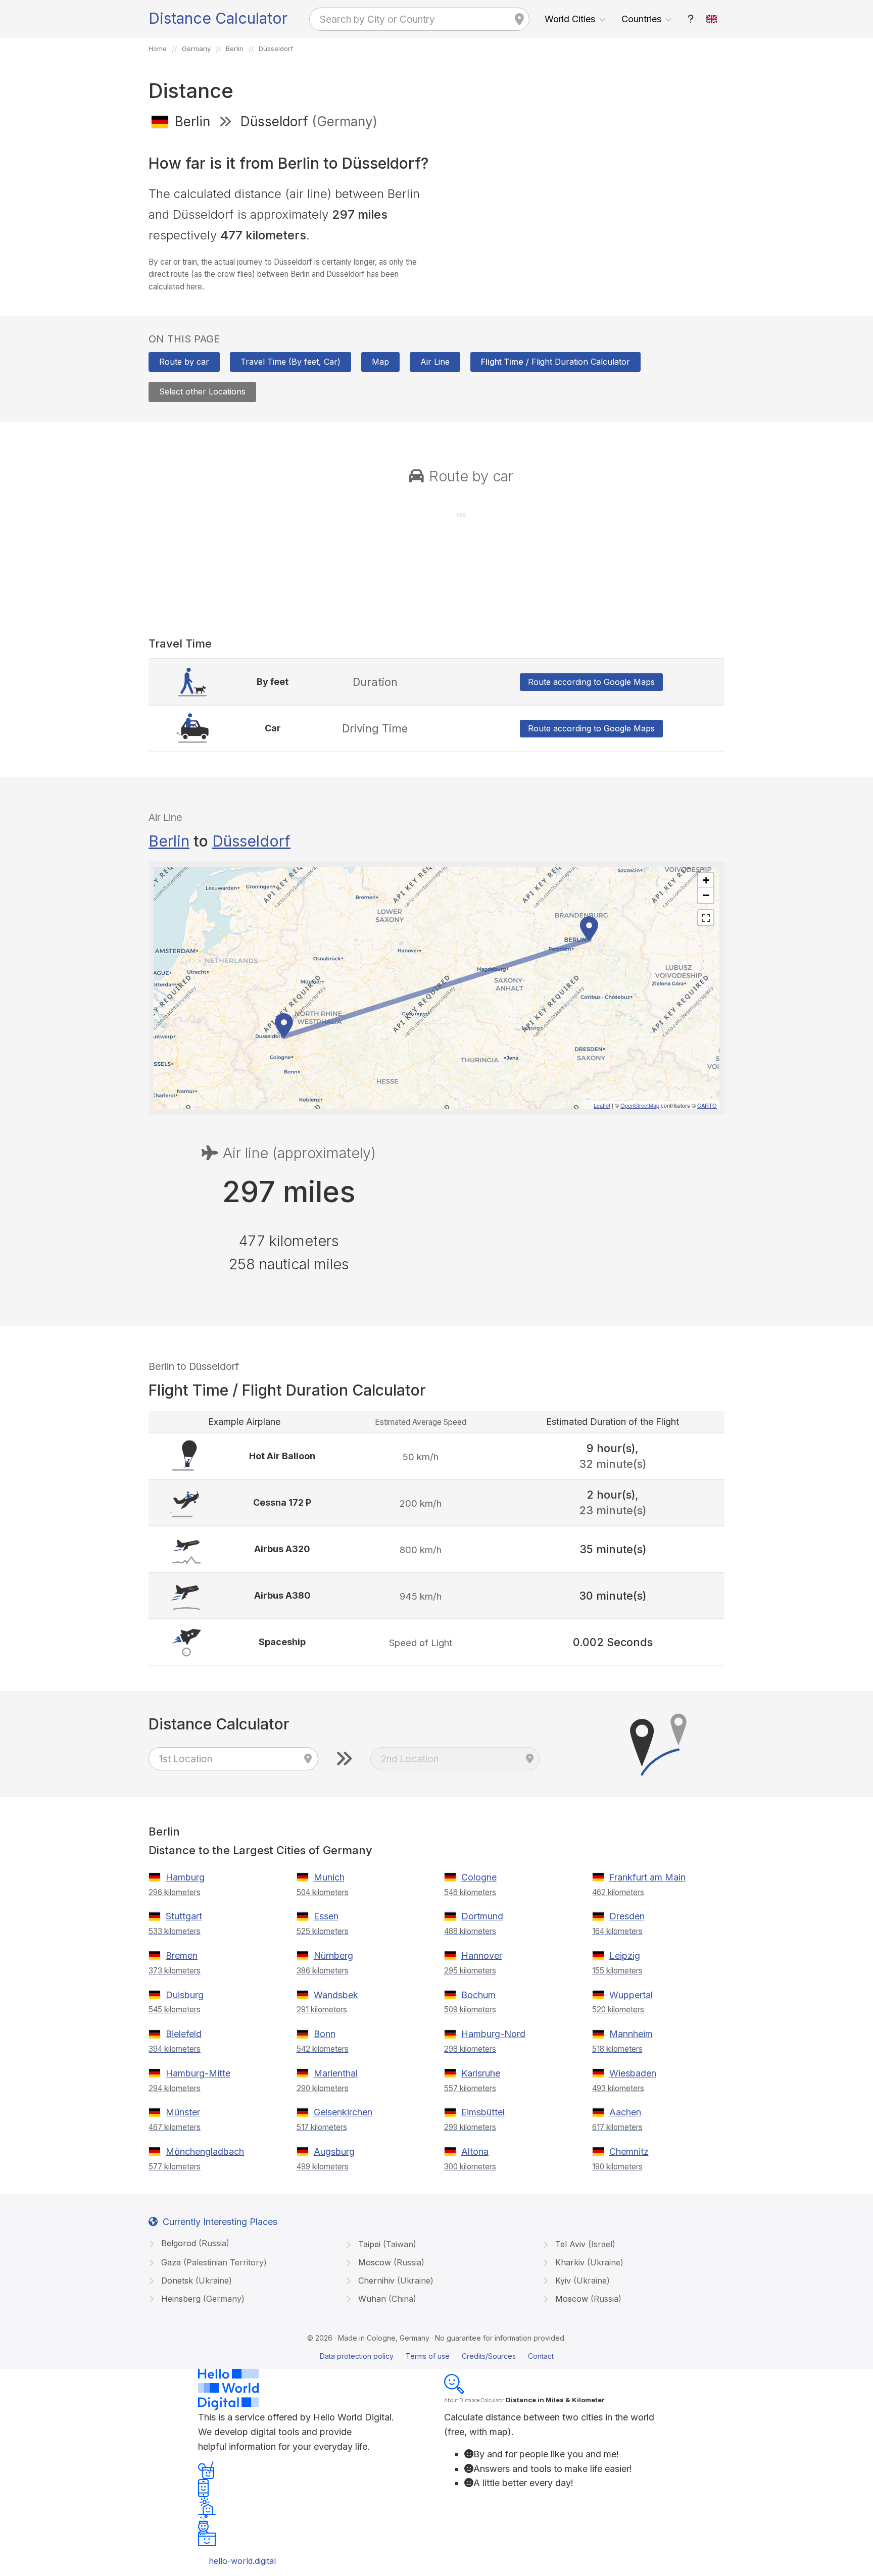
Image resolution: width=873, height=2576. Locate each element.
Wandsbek (336, 1995)
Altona (475, 2151)
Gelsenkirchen (343, 2112)
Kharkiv (588, 2262)
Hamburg (185, 1877)
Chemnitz (629, 2151)
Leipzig (625, 1955)
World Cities (570, 19)
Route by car (184, 362)
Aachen (625, 2112)
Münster (183, 2112)
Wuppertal (631, 1995)
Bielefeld (184, 2034)
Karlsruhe (481, 2073)
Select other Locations (202, 391)
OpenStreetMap (640, 1105)
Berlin (169, 841)
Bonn (325, 2034)
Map (380, 362)
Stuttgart (184, 1916)
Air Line (435, 362)
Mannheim (631, 2034)
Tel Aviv (584, 2244)
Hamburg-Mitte (198, 2073)
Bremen (182, 1955)
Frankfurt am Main (647, 1877)
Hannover (482, 1955)
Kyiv (581, 2281)
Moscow (390, 2262)
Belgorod (194, 2243)
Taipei (386, 2244)
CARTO (707, 1105)
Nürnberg (333, 1955)
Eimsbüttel (483, 2112)
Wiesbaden (633, 2073)
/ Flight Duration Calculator (555, 362)
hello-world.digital (242, 2561)
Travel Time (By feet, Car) (290, 362)
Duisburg (185, 1995)
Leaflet (602, 1105)
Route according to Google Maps (591, 682)
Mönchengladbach (205, 2151)
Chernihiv (395, 2281)
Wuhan (386, 2299)
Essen (326, 1916)
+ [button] (706, 880)
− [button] (706, 895)
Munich (329, 1877)
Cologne (479, 1877)
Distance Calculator (218, 18)
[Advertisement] (584, 211)
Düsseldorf (251, 841)
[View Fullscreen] (706, 918)
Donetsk (195, 2281)
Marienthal (336, 2073)
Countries (641, 19)
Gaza (213, 2262)
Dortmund (482, 1916)
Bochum (478, 1995)
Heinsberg (202, 2299)
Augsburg (334, 2151)
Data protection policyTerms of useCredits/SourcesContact (437, 2356)
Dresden (627, 1916)
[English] (712, 19)
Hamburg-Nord (493, 2034)
